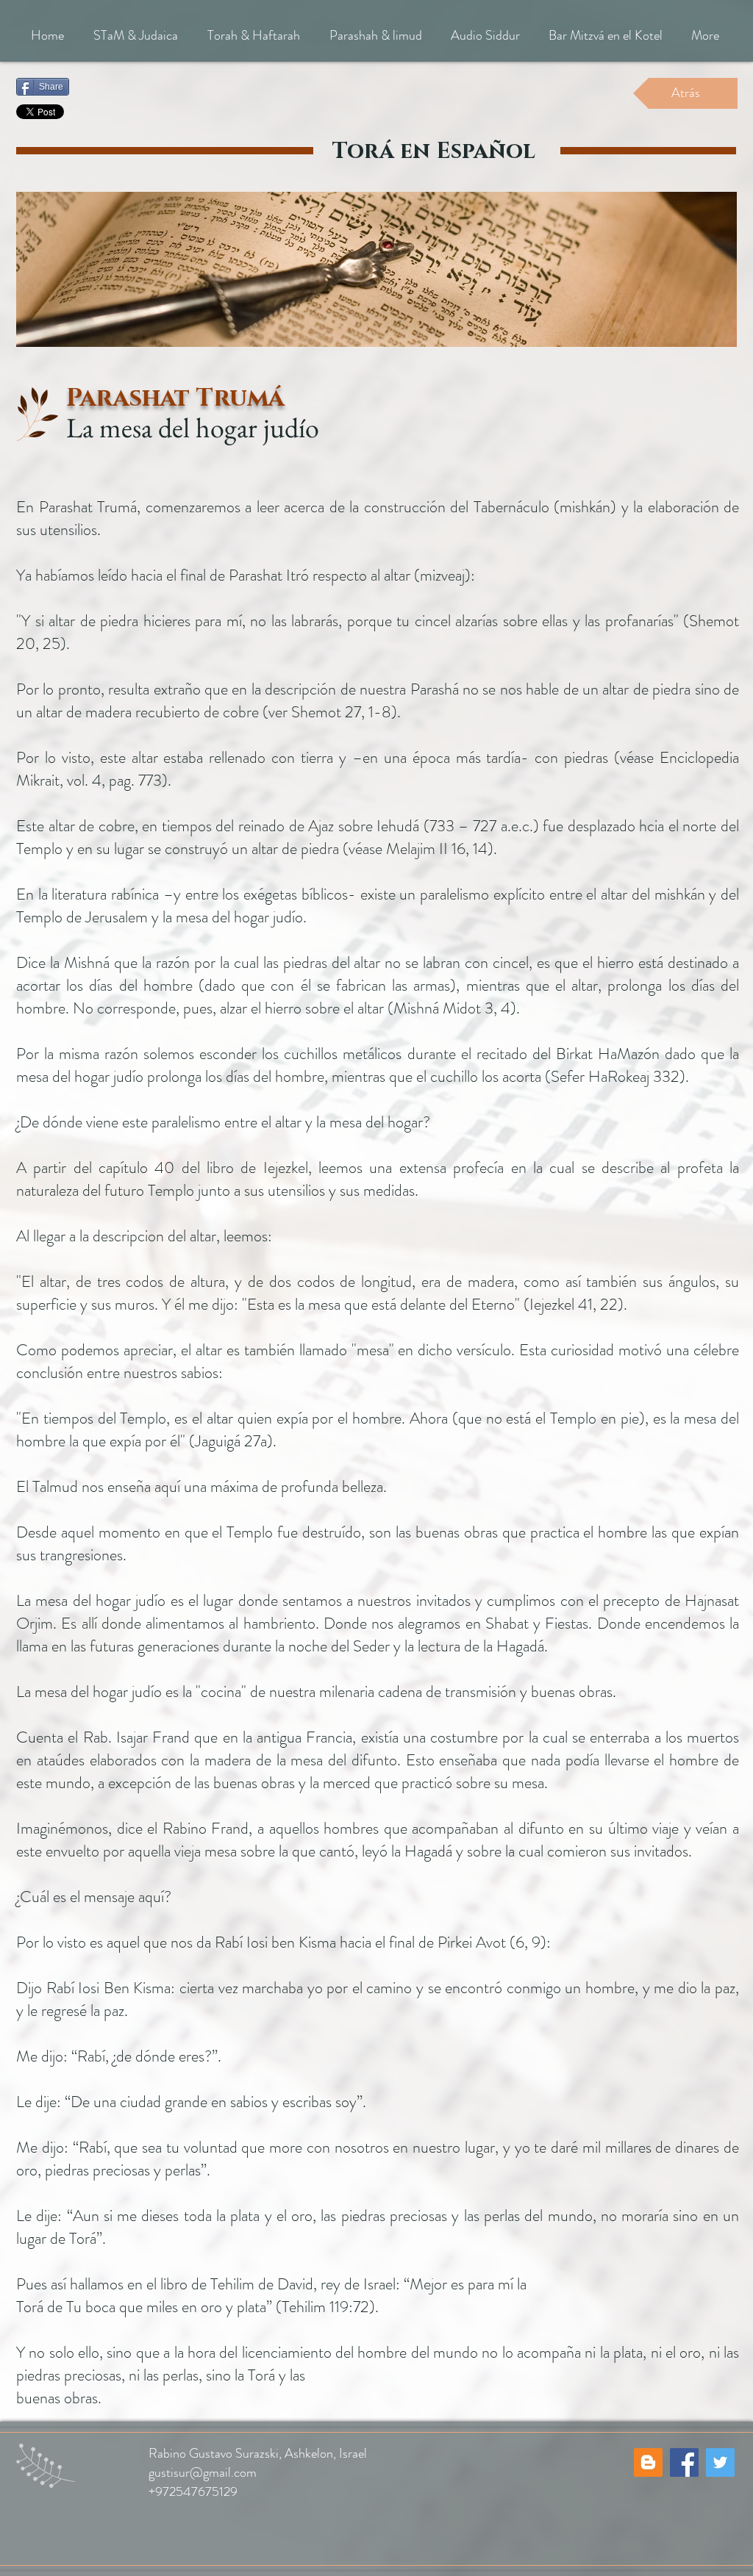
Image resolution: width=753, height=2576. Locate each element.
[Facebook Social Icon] (684, 2462)
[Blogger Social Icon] (648, 2462)
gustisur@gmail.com (203, 2472)
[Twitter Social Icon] (720, 2462)
